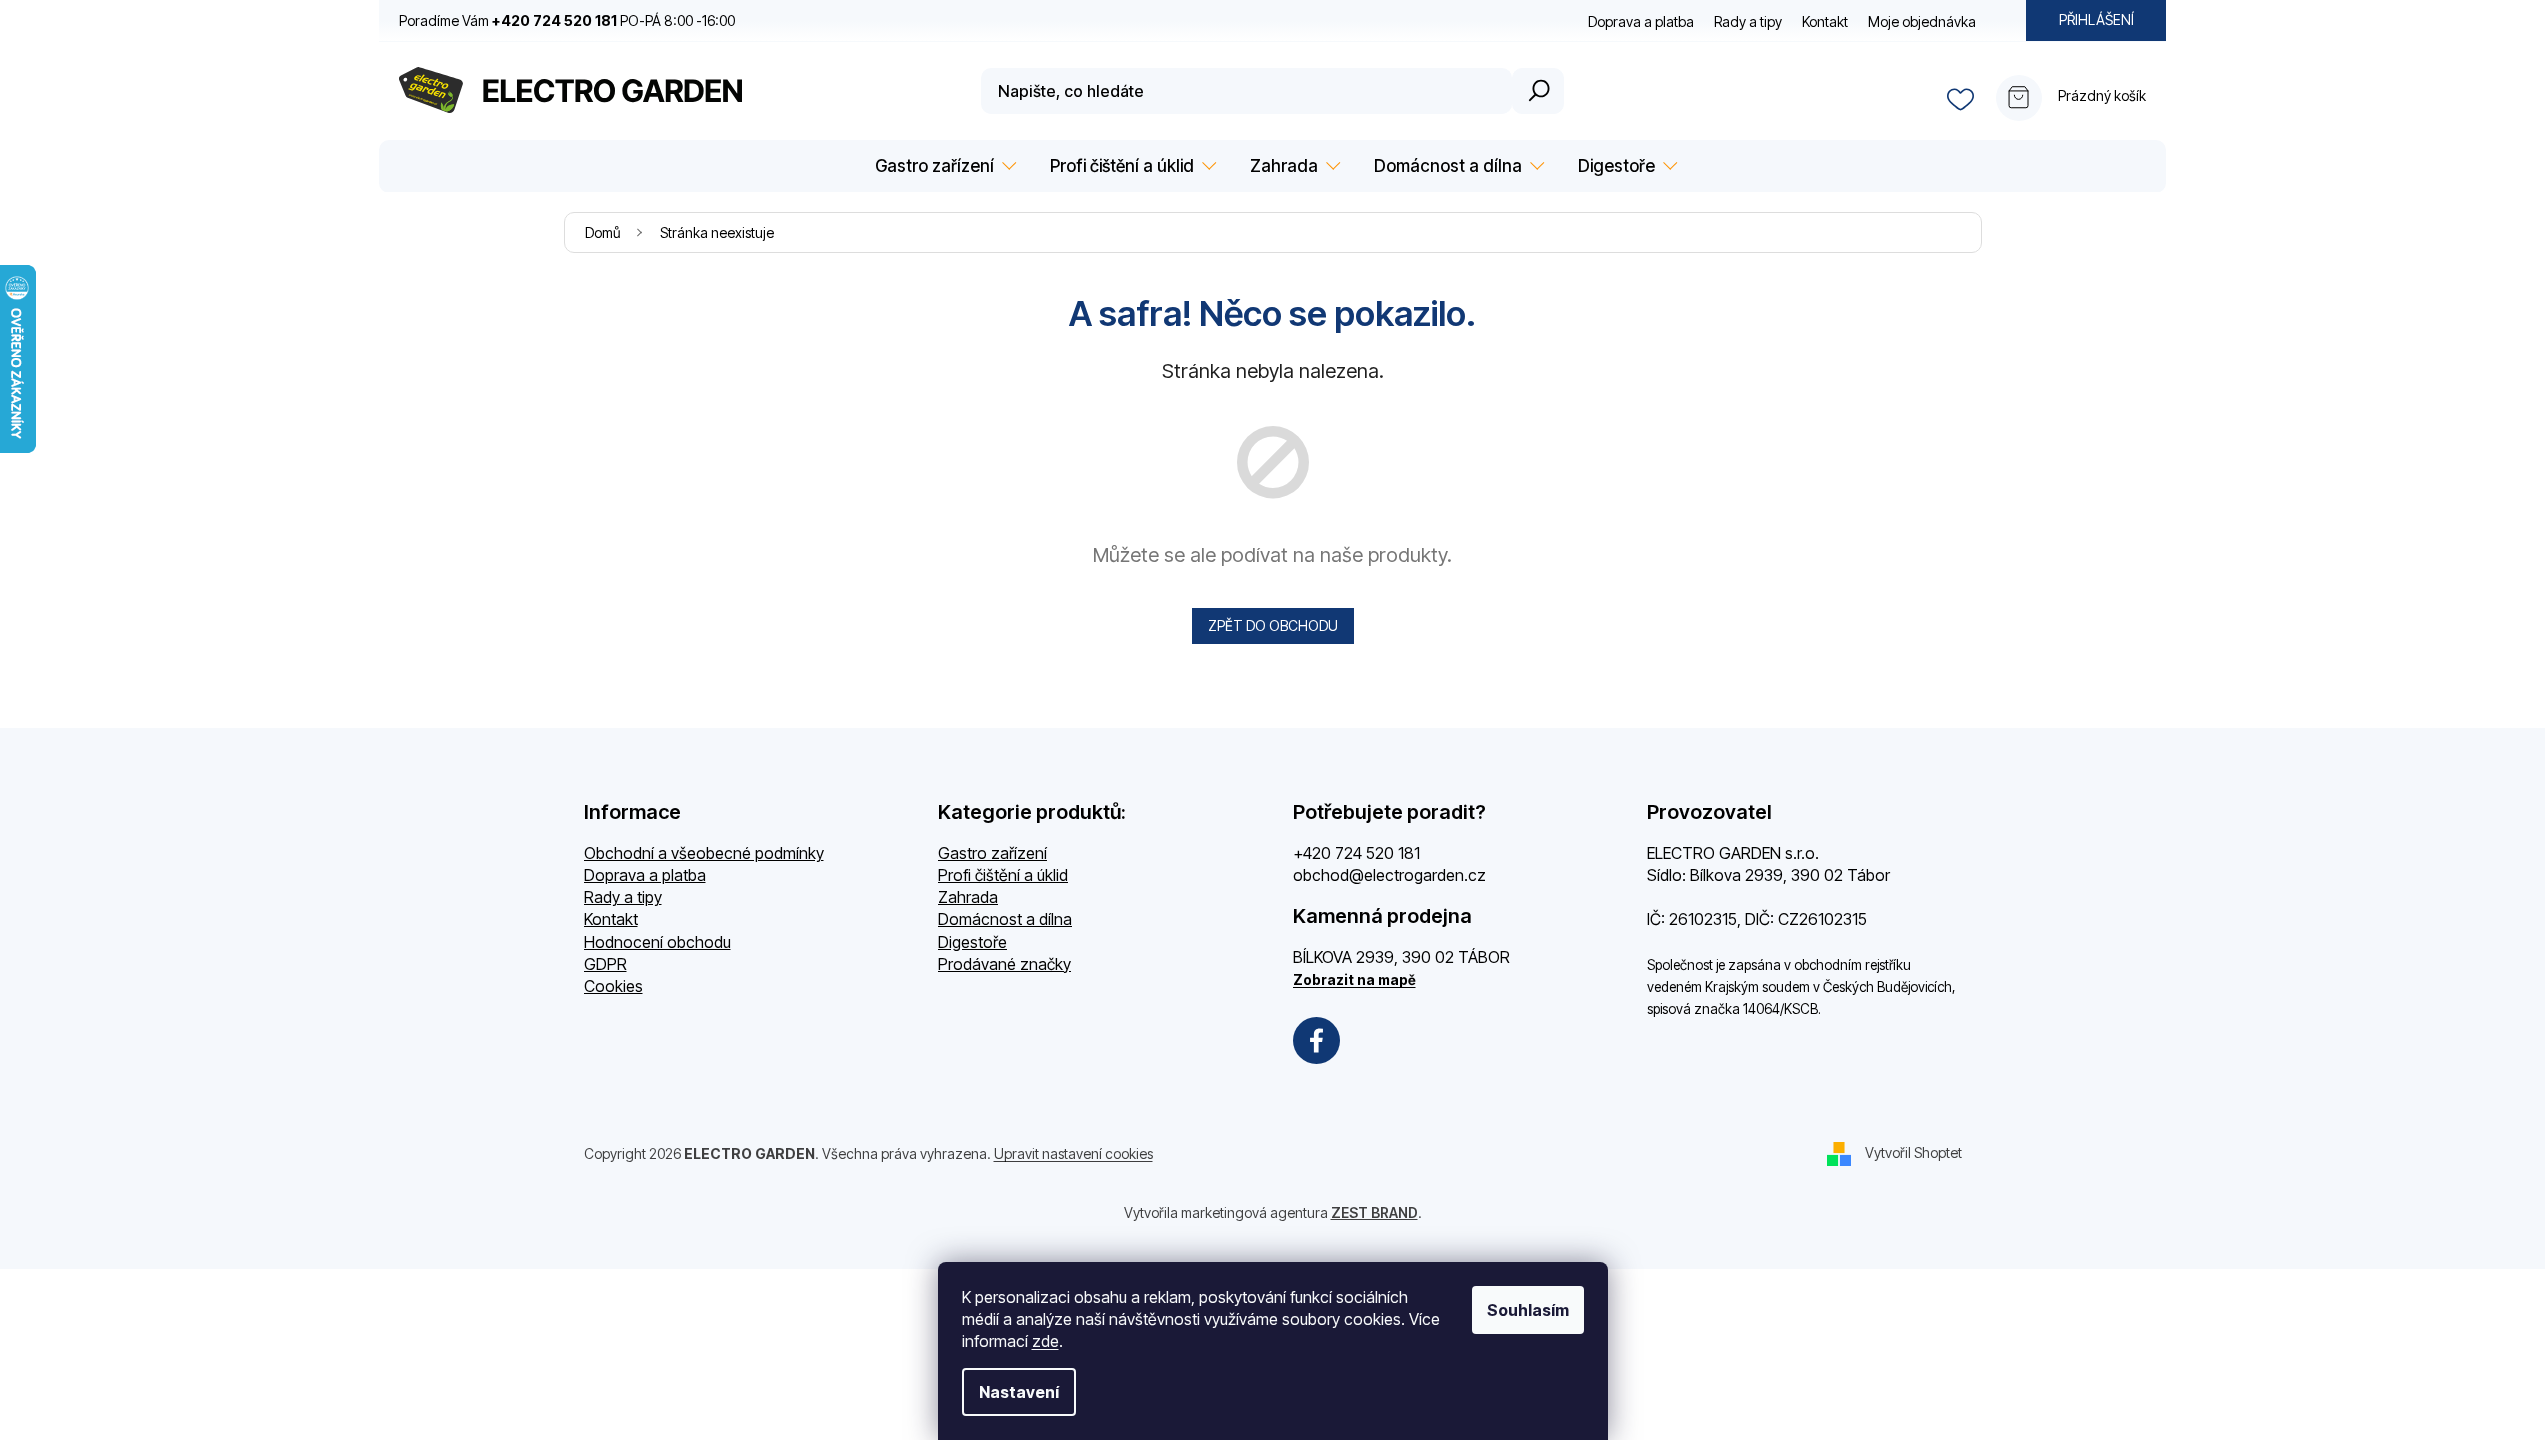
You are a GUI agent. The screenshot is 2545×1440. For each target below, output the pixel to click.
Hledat (1538, 91)
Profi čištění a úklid (1003, 875)
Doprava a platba (1641, 21)
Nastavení (1019, 1392)
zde (1045, 1341)
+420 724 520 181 (1356, 853)
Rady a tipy (1748, 21)
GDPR (605, 964)
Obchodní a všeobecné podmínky (704, 853)
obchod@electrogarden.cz (1389, 875)
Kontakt (1825, 21)
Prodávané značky (1004, 964)
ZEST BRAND (1374, 1212)
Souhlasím (1528, 1310)
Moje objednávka (1922, 21)
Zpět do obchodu (1273, 625)
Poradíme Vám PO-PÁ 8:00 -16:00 (567, 20)
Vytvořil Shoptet (1913, 1152)
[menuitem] (942, 166)
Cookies (613, 986)
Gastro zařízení (992, 853)
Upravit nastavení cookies (1073, 1153)
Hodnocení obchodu (657, 942)
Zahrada (968, 897)
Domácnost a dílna (1005, 919)
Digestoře (972, 942)
